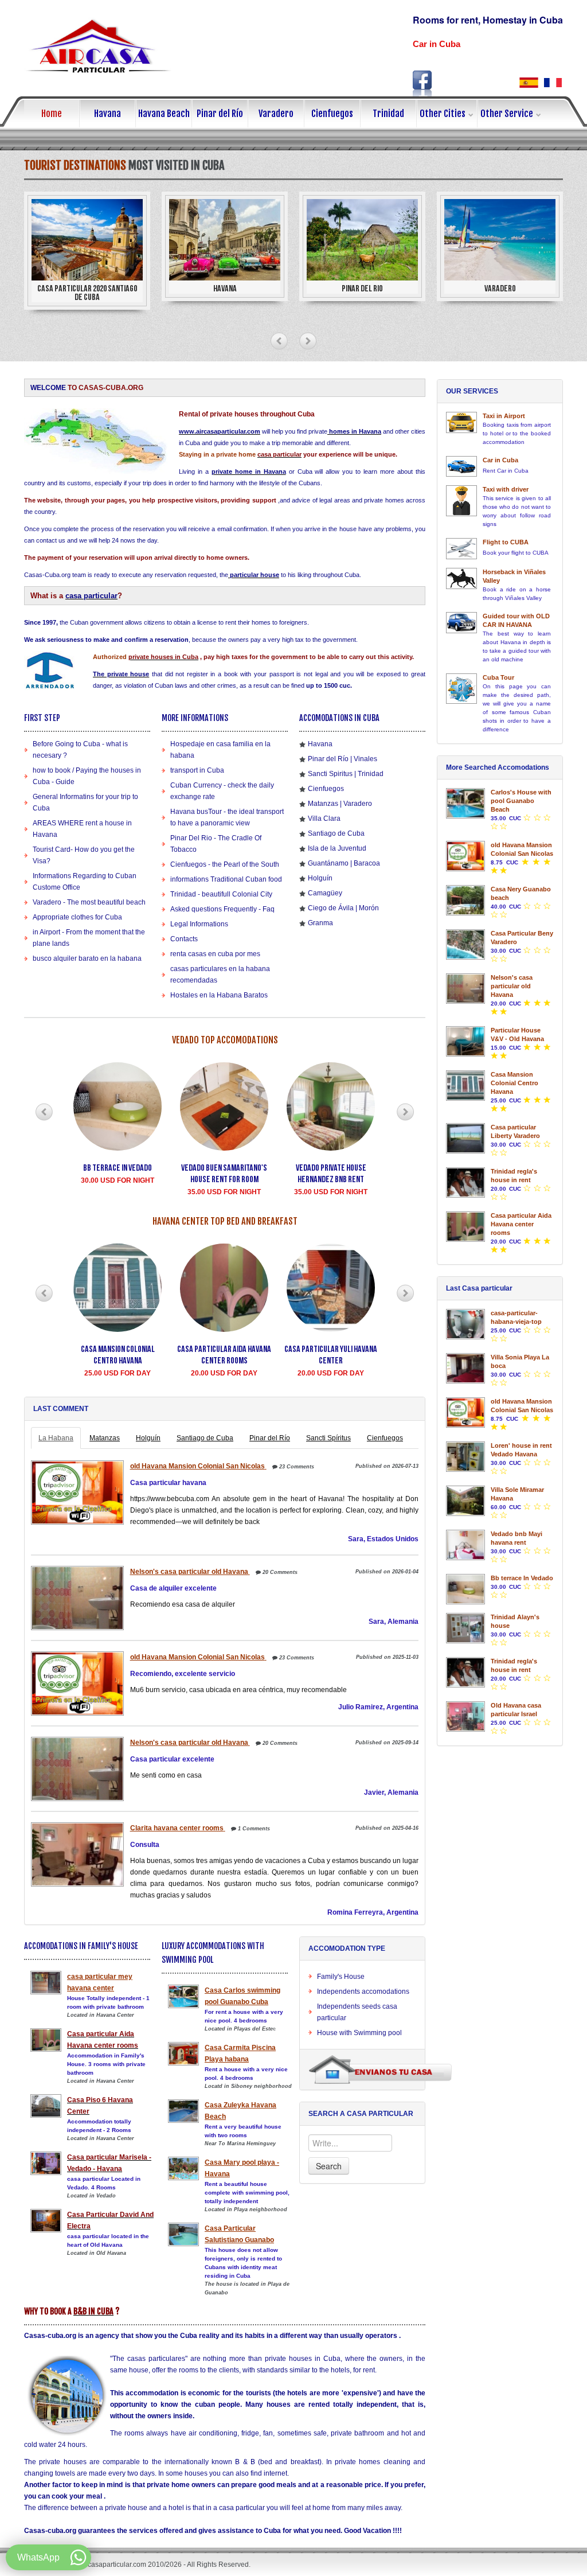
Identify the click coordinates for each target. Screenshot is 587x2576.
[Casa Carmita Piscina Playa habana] (183, 2054)
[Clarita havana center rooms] (76, 1854)
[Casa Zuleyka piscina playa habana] (183, 2111)
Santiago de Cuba (336, 833)
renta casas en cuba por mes (215, 954)
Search (329, 2166)
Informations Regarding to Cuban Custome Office (85, 882)
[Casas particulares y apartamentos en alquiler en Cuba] (529, 82)
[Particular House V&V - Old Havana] (465, 1041)
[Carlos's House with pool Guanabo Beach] (465, 803)
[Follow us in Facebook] (422, 83)
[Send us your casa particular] (380, 2069)
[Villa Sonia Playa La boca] (465, 1368)
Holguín (320, 878)
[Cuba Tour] (461, 689)
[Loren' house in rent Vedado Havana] (465, 1457)
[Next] (308, 341)
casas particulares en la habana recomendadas (220, 975)
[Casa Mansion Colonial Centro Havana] (465, 1086)
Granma (320, 923)
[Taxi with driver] (461, 501)
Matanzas (105, 1438)
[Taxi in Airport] (461, 422)
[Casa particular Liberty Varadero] (465, 1138)
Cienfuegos (332, 114)
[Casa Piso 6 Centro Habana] (46, 2106)
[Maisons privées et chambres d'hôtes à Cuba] (553, 82)
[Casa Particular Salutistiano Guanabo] (183, 2234)
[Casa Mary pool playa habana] (183, 2168)
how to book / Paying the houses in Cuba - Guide (87, 776)
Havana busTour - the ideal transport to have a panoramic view (227, 817)
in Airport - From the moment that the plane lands (89, 938)
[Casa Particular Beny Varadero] (465, 944)
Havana (107, 114)
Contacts (184, 939)
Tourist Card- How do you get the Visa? (84, 855)
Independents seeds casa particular (357, 2012)
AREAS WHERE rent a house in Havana (82, 829)
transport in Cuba (197, 770)
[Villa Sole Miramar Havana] (465, 1501)
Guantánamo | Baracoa (344, 863)
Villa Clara (324, 819)
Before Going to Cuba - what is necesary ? (80, 750)
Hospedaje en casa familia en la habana (220, 750)
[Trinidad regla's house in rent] (465, 1182)
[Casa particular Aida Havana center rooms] (465, 1227)
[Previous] (279, 341)
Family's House (341, 1977)
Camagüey (325, 893)
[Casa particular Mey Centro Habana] (46, 1983)
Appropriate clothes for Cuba (77, 917)
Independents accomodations (363, 1992)
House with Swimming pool (359, 2033)
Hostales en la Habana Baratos (219, 995)
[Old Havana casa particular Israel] (465, 1716)
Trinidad (388, 114)
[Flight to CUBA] (461, 549)
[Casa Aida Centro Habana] (46, 2040)
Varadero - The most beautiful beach (89, 902)
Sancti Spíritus (328, 1438)
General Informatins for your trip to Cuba (85, 802)
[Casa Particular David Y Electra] (46, 2221)
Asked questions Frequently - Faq (222, 909)
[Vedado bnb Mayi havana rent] (465, 1545)
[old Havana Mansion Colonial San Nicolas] (76, 1492)
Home (52, 114)
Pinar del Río (220, 114)
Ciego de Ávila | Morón (343, 908)
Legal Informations (199, 924)
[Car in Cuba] (461, 466)
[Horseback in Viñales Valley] (461, 578)
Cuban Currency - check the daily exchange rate (222, 791)
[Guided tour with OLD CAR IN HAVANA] (461, 623)
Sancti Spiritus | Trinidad (346, 774)
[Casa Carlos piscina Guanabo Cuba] (183, 1996)
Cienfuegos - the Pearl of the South (225, 864)
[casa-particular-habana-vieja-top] (465, 1324)
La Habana (56, 1438)
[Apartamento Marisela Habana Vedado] (46, 2163)
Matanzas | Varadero (340, 804)
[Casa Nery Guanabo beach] (465, 900)
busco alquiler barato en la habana (87, 958)
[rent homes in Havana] (328, 431)
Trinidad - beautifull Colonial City (221, 894)
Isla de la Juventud (337, 848)
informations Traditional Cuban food (226, 879)
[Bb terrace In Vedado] (465, 1589)
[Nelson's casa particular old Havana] (76, 1598)
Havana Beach (164, 114)
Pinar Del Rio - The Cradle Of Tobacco (216, 844)
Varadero (276, 114)
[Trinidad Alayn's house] (465, 1628)
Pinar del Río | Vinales (343, 759)
